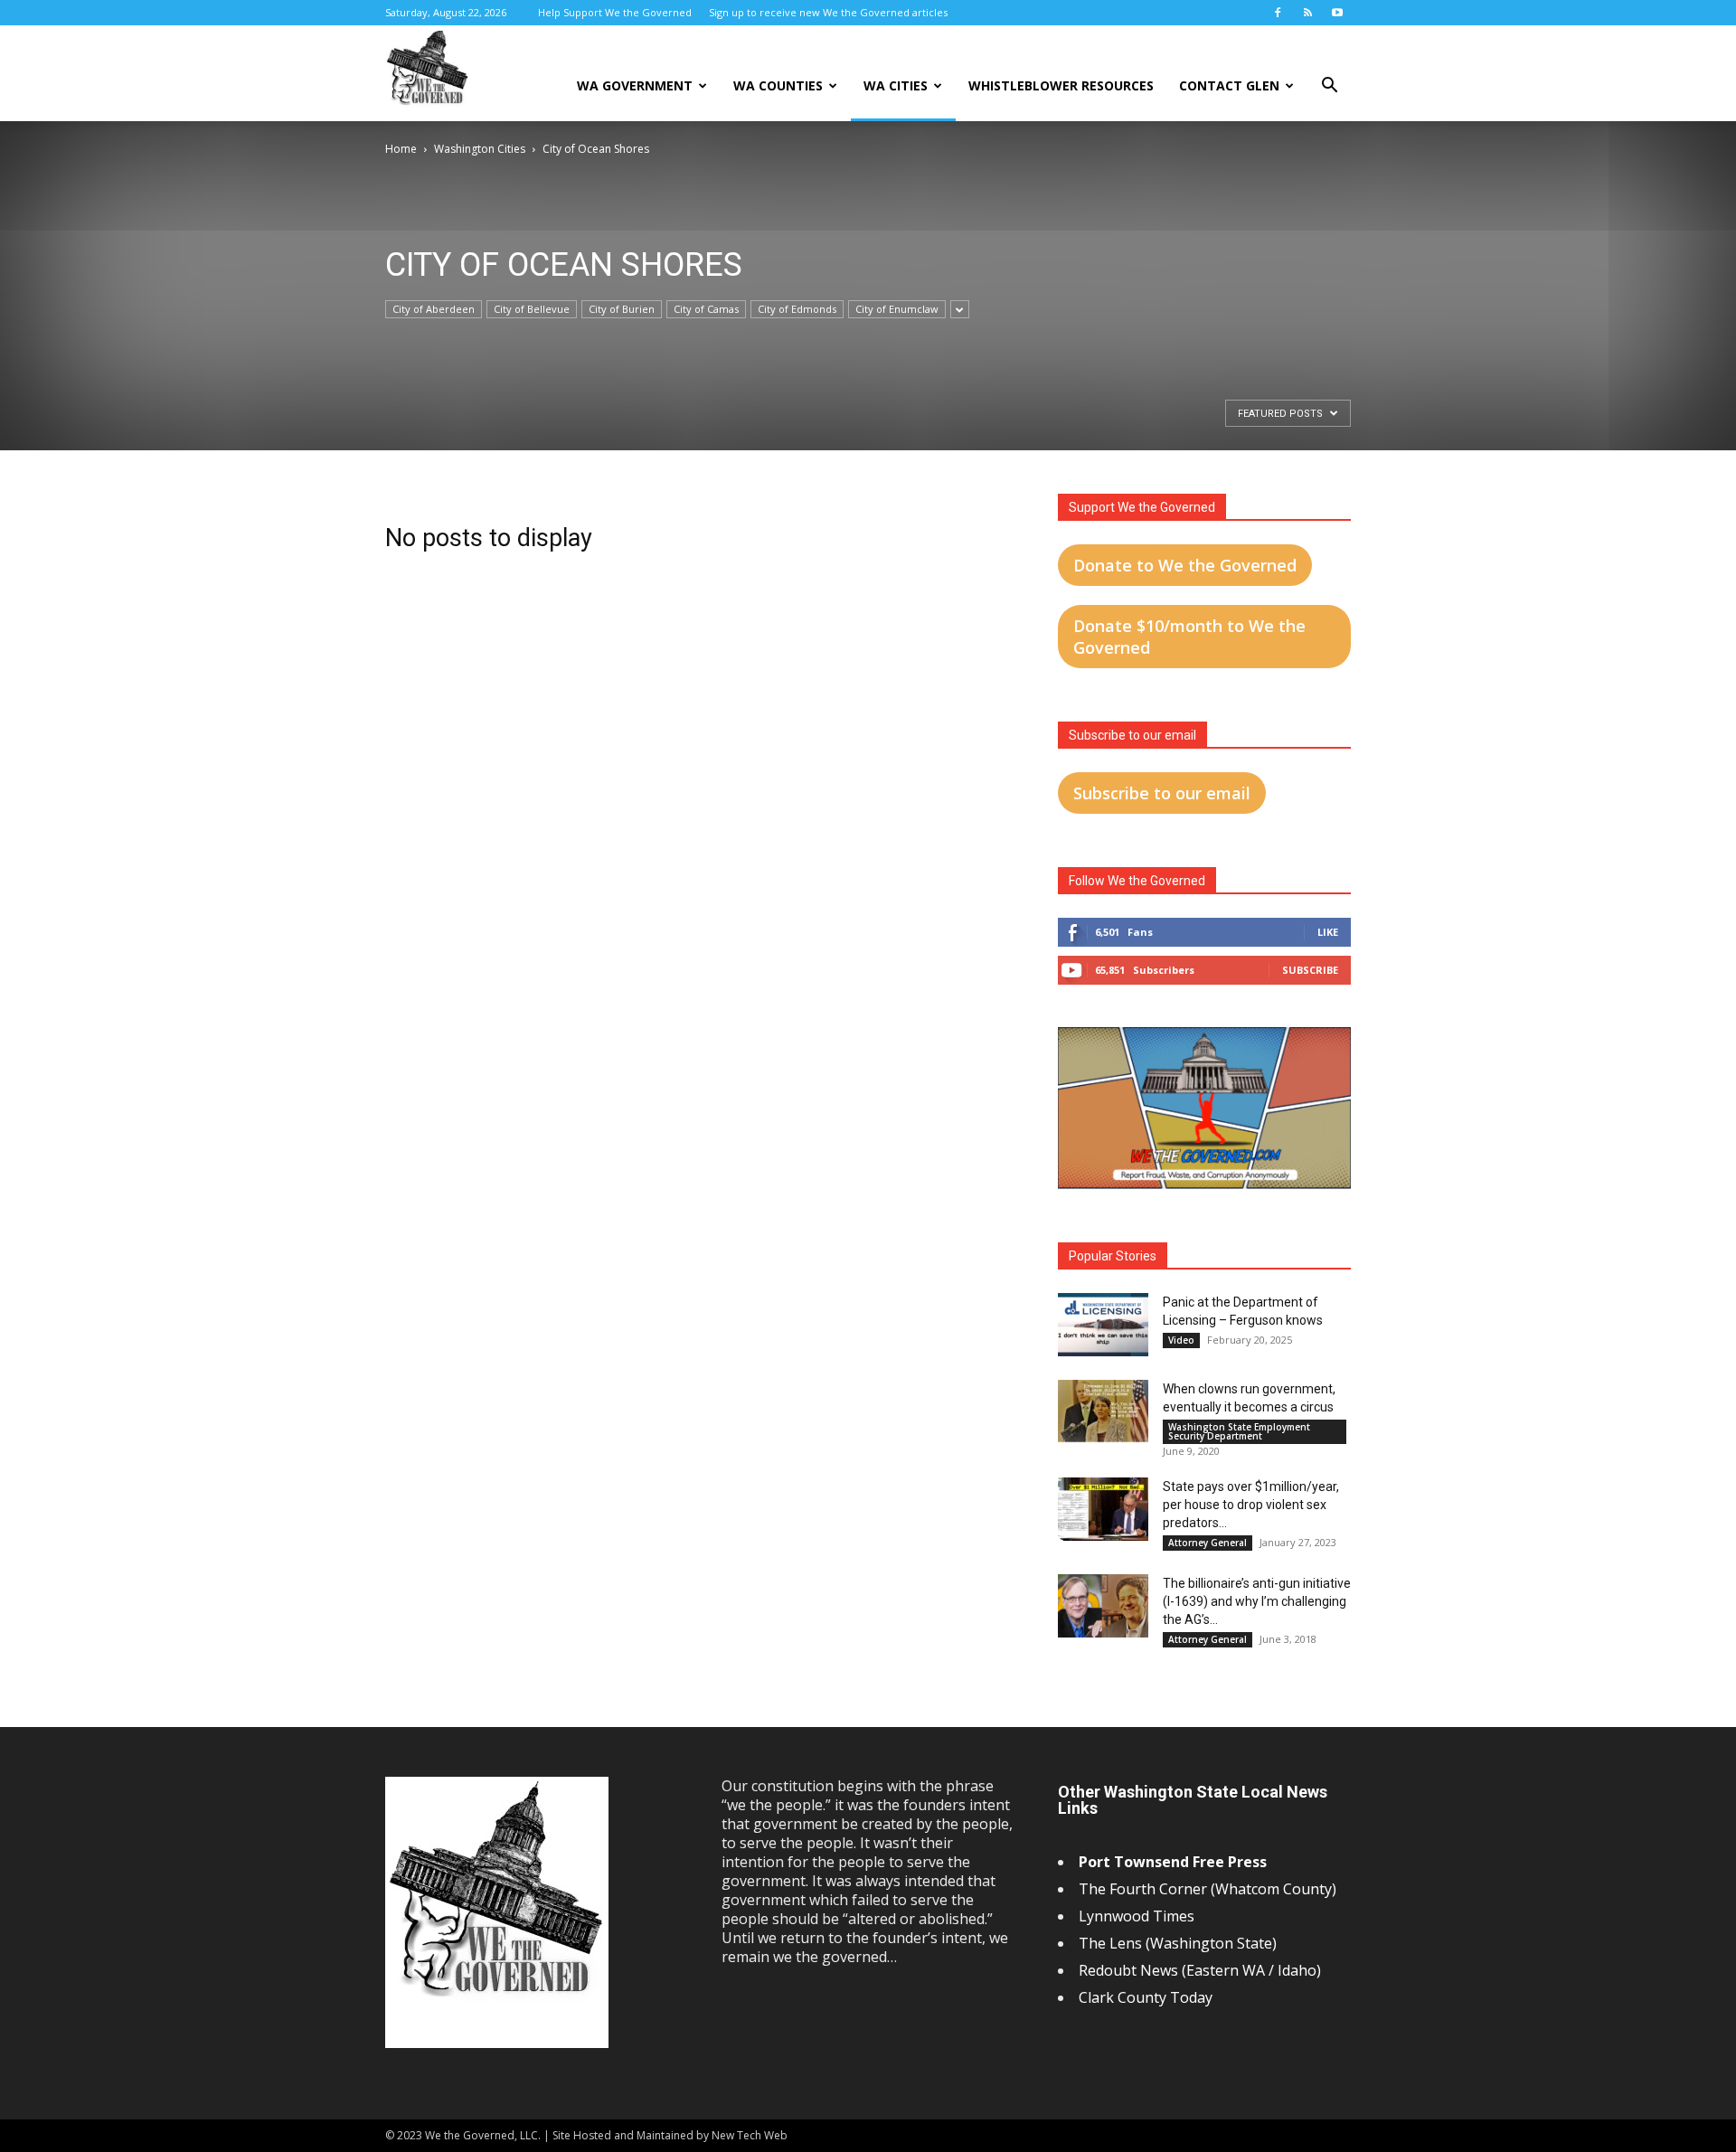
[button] (1329, 87)
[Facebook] (1278, 13)
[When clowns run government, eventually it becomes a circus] (1103, 1411)
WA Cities (896, 85)
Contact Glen (1229, 85)
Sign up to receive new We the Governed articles (828, 12)
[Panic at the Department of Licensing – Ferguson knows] (1103, 1325)
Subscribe (1310, 970)
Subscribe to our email (1162, 793)
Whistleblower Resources (1061, 85)
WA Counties (778, 85)
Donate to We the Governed (1185, 565)
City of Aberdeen (434, 309)
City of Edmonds (797, 309)
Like (1328, 932)
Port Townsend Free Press (1173, 1862)
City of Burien (622, 309)
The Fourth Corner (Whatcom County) (1208, 1889)
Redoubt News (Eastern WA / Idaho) (1200, 1970)
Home (401, 149)
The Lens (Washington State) (1178, 1943)
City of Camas (706, 309)
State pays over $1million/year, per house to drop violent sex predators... (1251, 1505)
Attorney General (1208, 1543)
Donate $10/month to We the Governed (1189, 637)
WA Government (635, 85)
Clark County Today (1146, 1997)
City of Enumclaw (897, 309)
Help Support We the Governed (615, 12)
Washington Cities (480, 149)
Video (1181, 1340)
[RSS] (1307, 13)
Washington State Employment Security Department (1239, 1431)
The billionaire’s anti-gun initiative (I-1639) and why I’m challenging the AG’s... (1257, 1601)
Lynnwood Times (1138, 1916)
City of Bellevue (532, 309)
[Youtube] (1337, 13)
